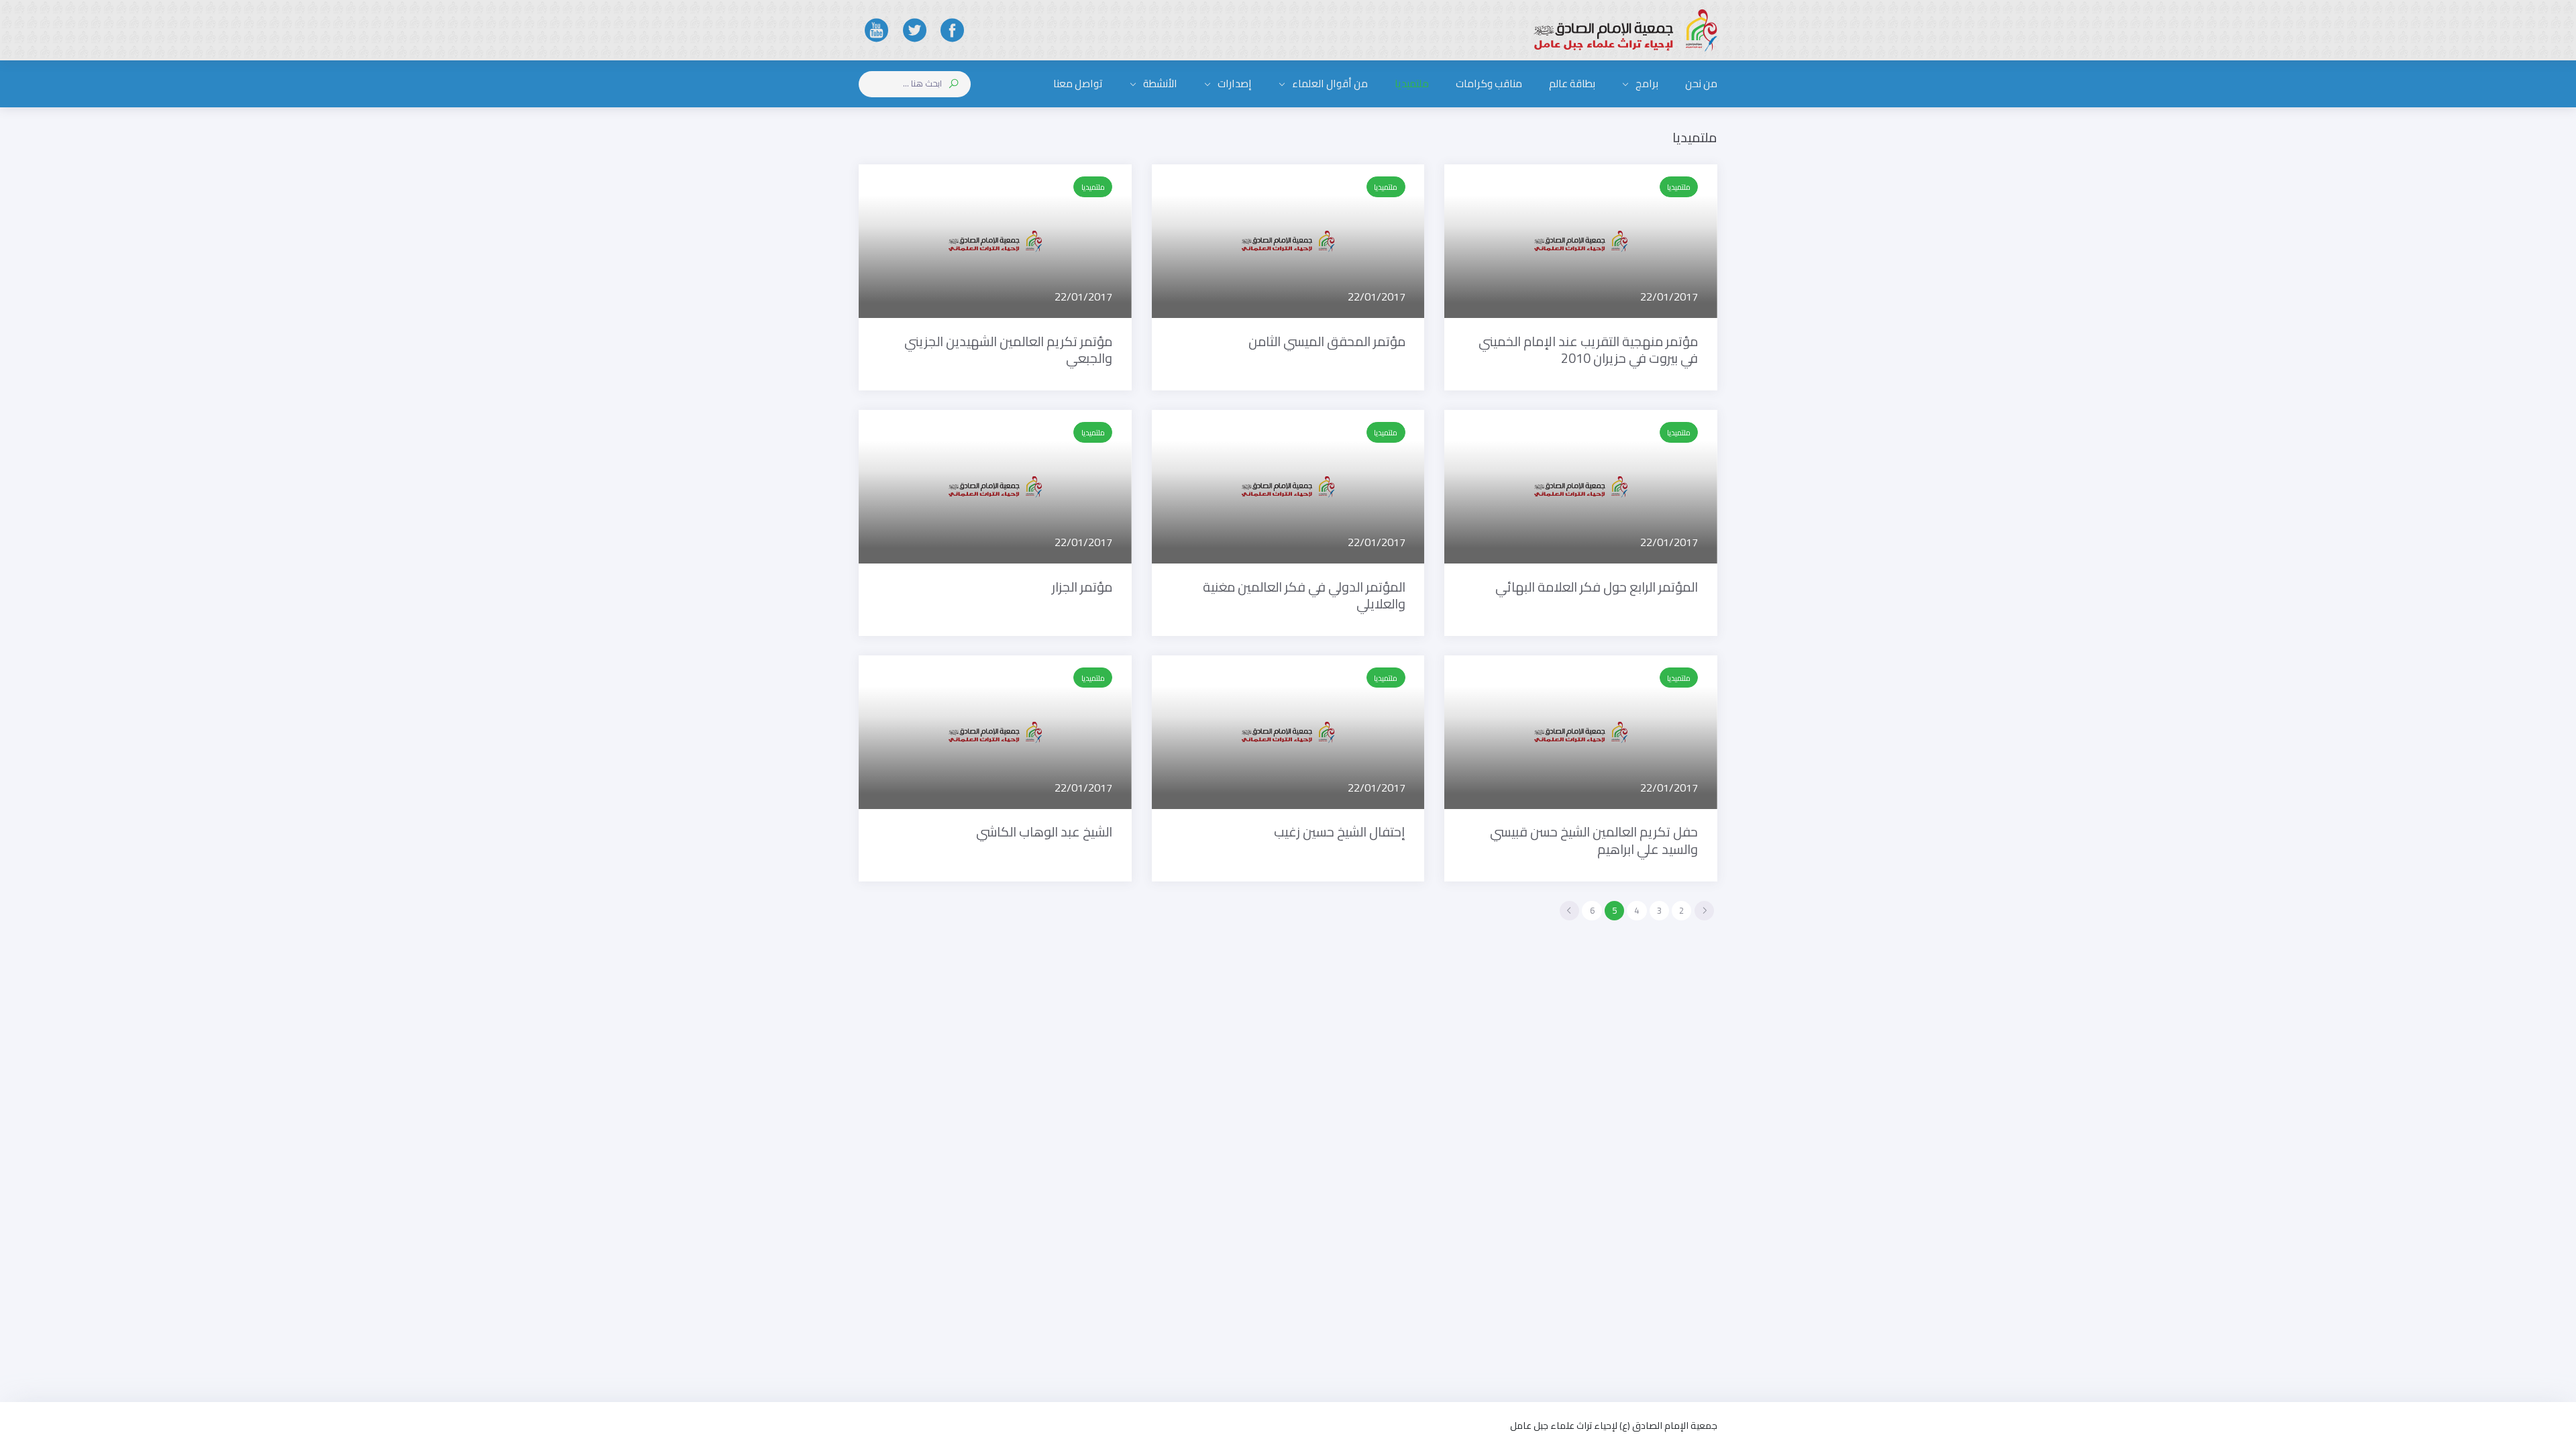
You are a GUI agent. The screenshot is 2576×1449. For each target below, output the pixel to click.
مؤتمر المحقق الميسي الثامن (1327, 341)
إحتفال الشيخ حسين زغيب (1340, 832)
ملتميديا (1679, 187)
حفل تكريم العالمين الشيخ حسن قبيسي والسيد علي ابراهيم (1594, 840)
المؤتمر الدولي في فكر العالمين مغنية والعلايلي (1304, 595)
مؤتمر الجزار (1082, 587)
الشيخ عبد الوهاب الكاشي (1044, 832)
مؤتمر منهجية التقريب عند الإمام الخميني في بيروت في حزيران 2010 (1588, 350)
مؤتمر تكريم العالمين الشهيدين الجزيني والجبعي (1008, 350)
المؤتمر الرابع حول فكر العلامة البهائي (1597, 587)
